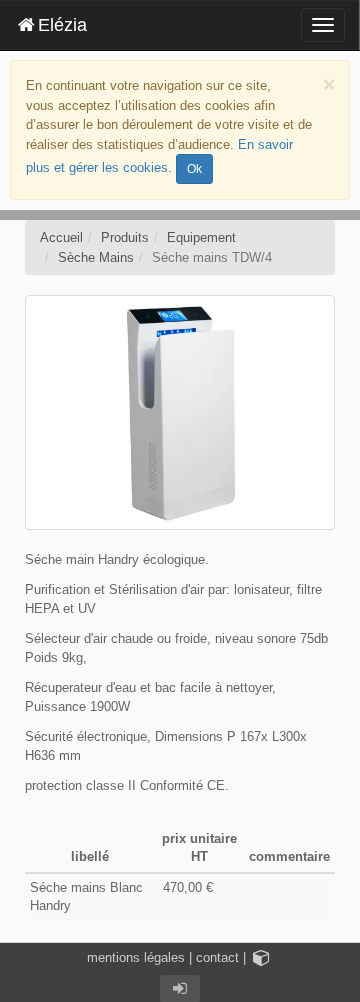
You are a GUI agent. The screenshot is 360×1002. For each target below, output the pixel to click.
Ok (194, 169)
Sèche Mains (96, 257)
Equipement (201, 237)
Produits (125, 237)
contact (217, 957)
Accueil (61, 237)
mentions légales (136, 957)
